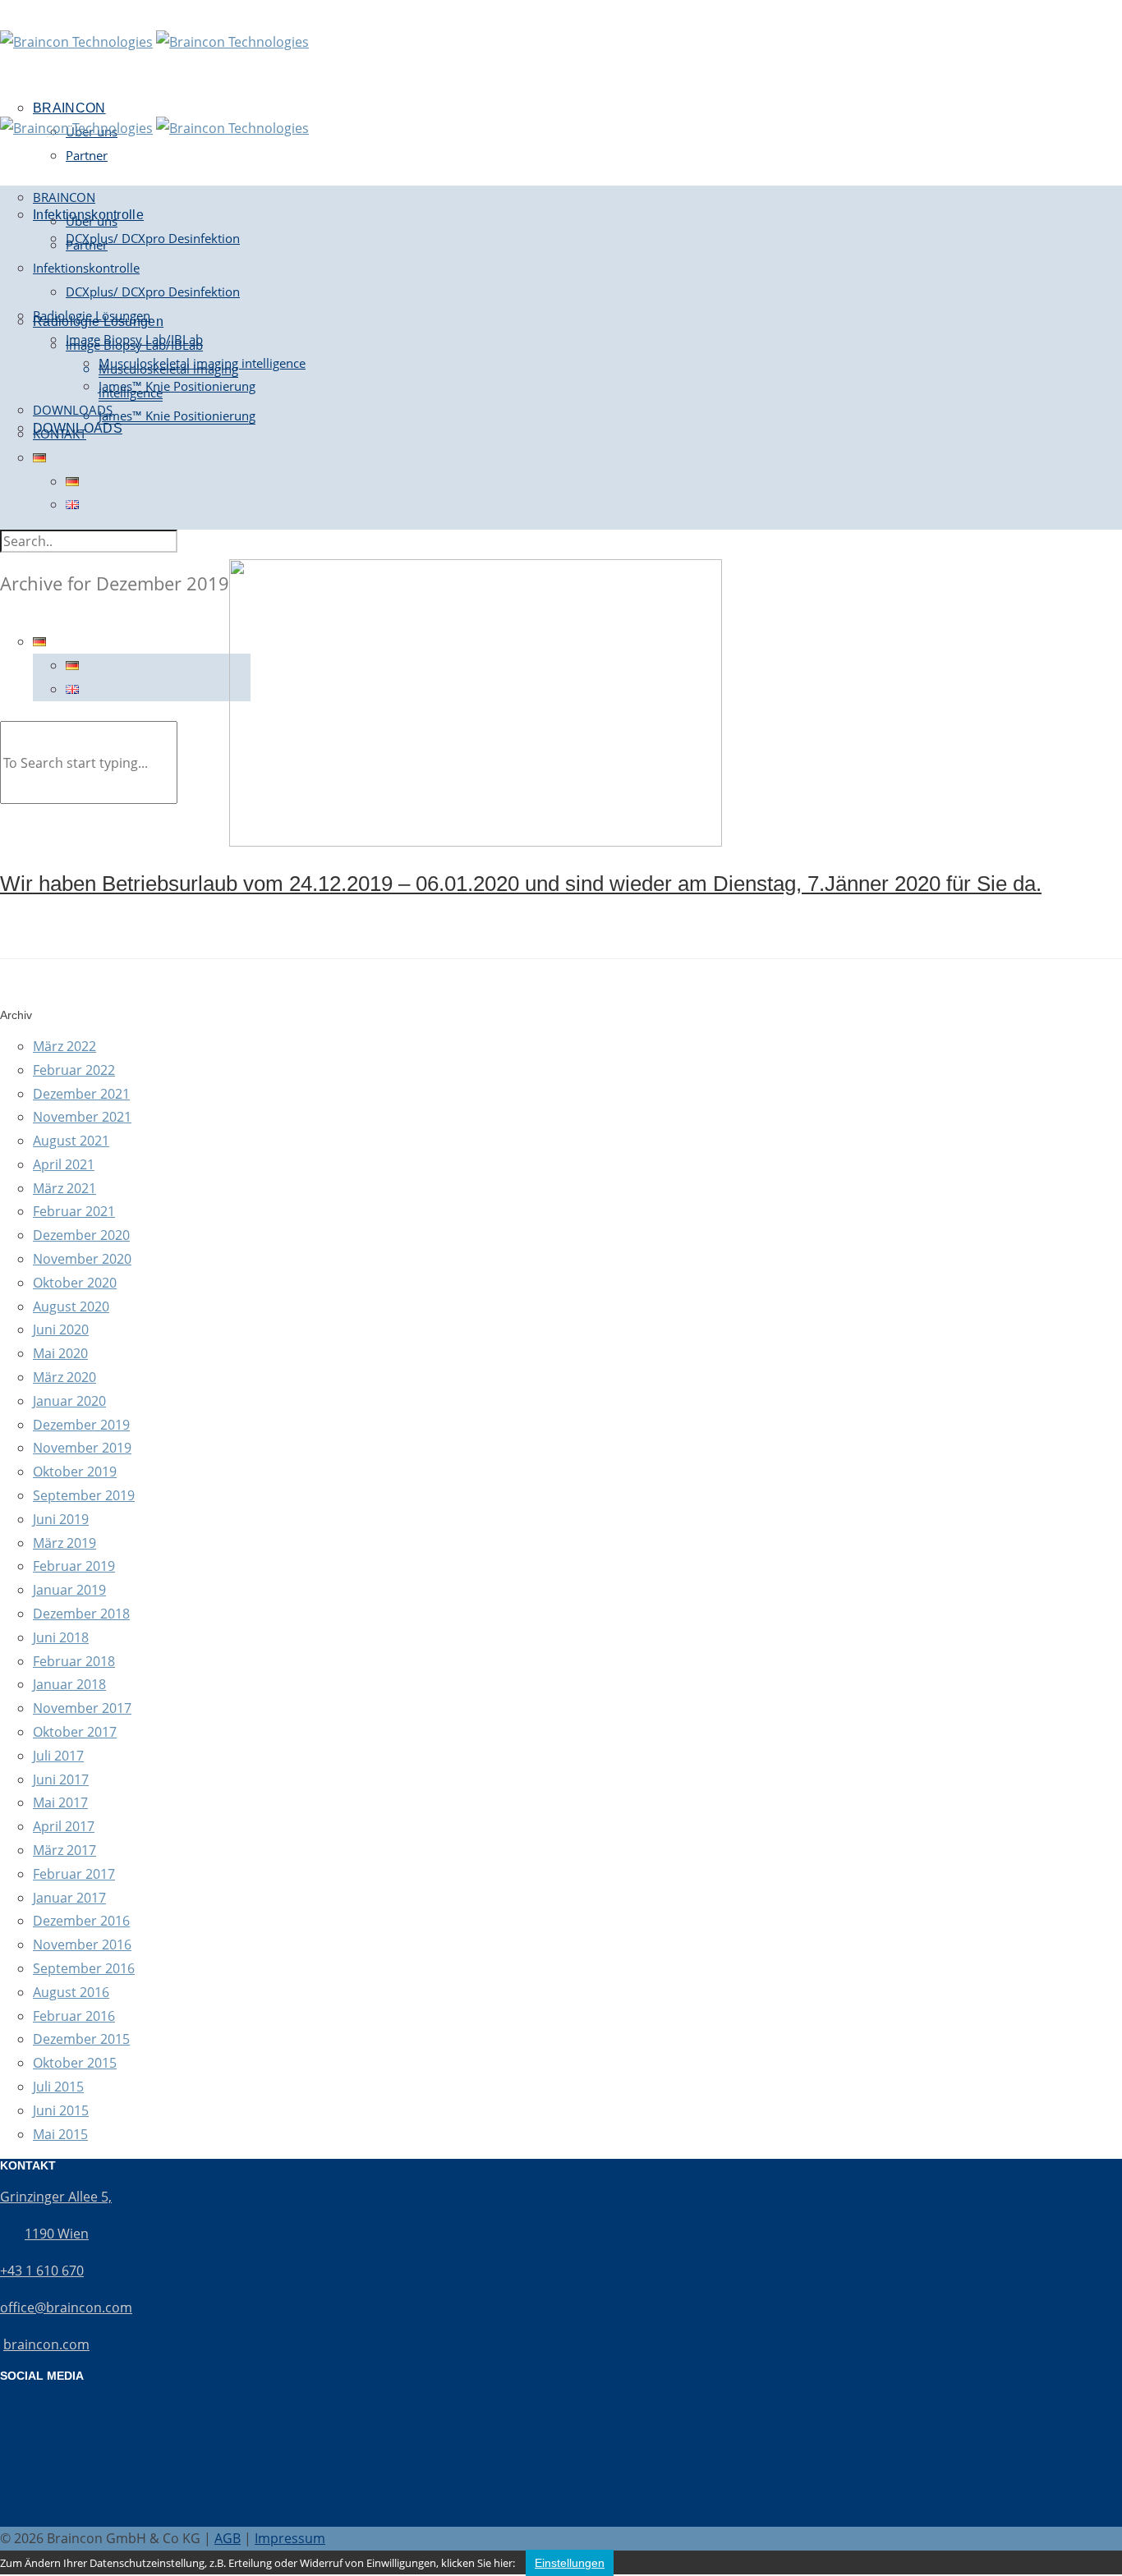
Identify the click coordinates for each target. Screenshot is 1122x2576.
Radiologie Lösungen (92, 315)
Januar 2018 (69, 1684)
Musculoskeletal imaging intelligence (202, 363)
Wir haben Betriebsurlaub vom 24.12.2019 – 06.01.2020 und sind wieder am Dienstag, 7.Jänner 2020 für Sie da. (521, 884)
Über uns (92, 221)
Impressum (290, 2538)
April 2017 (64, 1826)
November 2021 (82, 1117)
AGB (228, 2538)
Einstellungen (570, 2563)
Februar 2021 (74, 1211)
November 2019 (82, 1448)
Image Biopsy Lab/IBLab (134, 339)
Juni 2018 (61, 1637)
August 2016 (71, 1992)
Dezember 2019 (81, 1425)
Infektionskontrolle (86, 268)
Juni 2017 (61, 1779)
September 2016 (84, 1968)
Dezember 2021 (81, 1094)
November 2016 (82, 1945)
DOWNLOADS (73, 410)
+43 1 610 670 (42, 2271)
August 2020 (71, 1306)
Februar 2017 (74, 1874)
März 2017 (64, 1850)
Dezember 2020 (81, 1235)
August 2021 (71, 1141)
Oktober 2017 (75, 1732)
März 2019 (64, 1543)
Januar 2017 (69, 1898)
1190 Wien (57, 2234)
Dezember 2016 (81, 1921)
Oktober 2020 (75, 1283)
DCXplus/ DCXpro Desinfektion (153, 238)
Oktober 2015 (75, 2063)
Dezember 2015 (81, 2039)
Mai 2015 (60, 2134)
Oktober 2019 (75, 1472)
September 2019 (84, 1495)
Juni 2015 (61, 2110)
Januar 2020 (69, 1401)
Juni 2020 (61, 1329)
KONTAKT (60, 434)
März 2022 (64, 1046)
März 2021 (64, 1188)
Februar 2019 (74, 1566)
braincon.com (46, 2344)
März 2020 (64, 1377)
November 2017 (82, 1708)
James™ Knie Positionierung (177, 416)
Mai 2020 (60, 1353)
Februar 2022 (74, 1070)
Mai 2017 (60, 1802)
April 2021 (64, 1164)
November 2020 (82, 1259)
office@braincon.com (66, 2307)
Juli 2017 (58, 1756)
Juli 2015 (58, 2087)
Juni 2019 (61, 1519)
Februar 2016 (74, 2016)
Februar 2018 (74, 1661)
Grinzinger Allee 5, (56, 2197)
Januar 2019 (69, 1590)
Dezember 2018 (81, 1614)
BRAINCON (64, 197)
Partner (87, 155)
